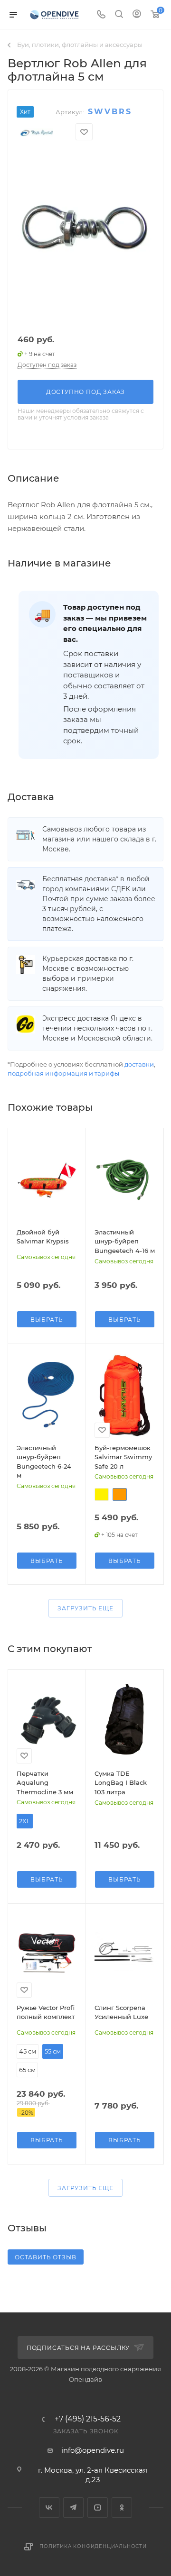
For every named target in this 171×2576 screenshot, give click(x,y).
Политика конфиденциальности (93, 2546)
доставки (139, 1064)
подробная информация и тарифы (63, 1073)
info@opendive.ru (93, 2450)
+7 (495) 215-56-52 (88, 2419)
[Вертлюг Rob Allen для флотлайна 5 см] (85, 229)
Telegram (73, 2507)
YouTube (98, 2507)
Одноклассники (122, 2507)
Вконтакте (49, 2507)
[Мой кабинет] (137, 15)
